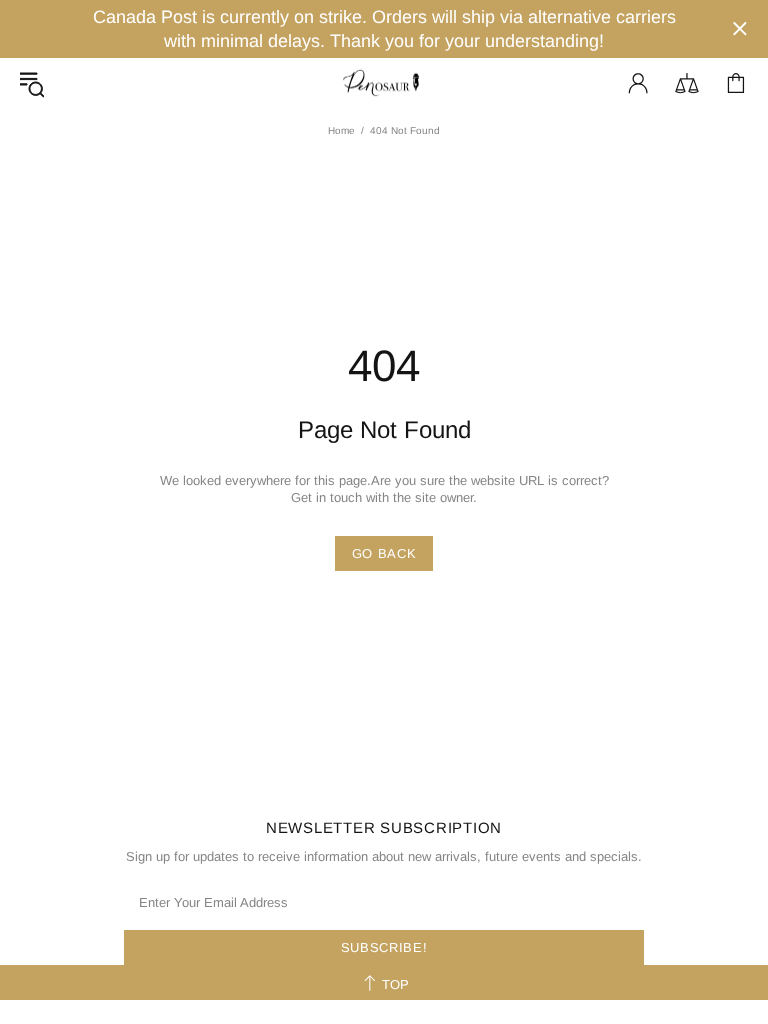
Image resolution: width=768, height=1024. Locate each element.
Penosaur (384, 83)
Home (341, 130)
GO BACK (384, 553)
